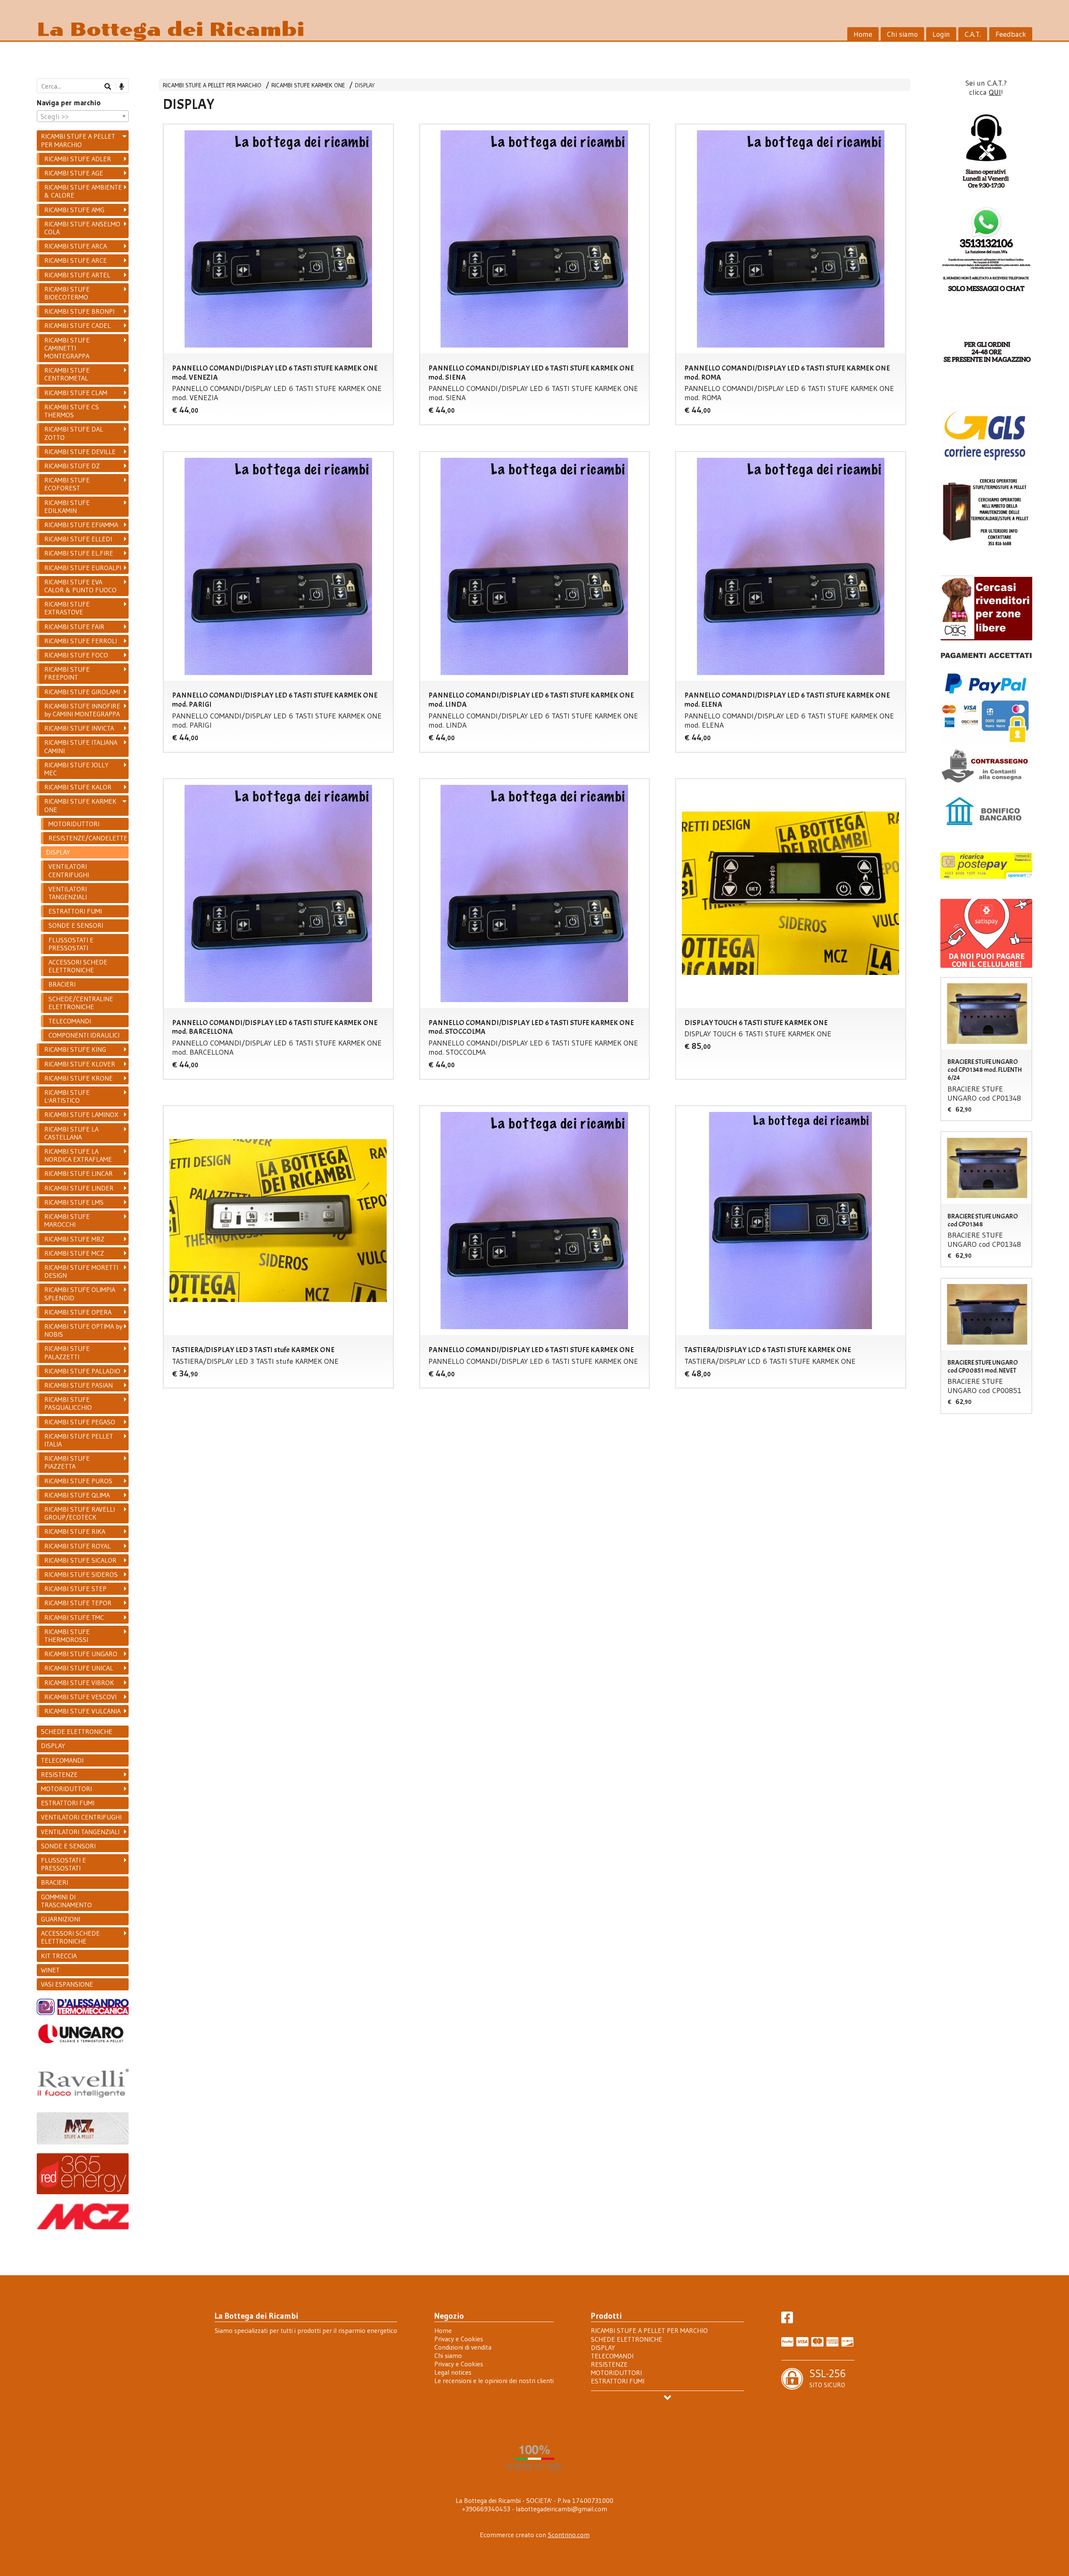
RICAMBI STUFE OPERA (78, 1312)
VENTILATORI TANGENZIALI (68, 893)
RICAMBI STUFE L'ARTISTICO (67, 1096)
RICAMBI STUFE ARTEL (77, 275)
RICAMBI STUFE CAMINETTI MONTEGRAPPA (67, 348)
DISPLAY (365, 85)
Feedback (1011, 34)
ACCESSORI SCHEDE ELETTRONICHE (78, 966)
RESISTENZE (59, 1774)
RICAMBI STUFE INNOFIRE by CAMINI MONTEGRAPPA (82, 710)
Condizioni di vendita (463, 2347)
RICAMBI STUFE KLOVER (80, 1064)
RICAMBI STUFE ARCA (76, 246)
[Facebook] (787, 2320)
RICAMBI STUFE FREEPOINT (67, 673)
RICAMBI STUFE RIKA (75, 1531)
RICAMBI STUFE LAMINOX (81, 1114)
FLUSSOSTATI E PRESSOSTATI (71, 944)
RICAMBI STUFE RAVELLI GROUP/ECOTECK (80, 1513)
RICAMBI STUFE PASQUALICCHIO (68, 1403)
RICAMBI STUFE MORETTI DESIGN (81, 1271)
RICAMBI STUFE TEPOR (78, 1603)
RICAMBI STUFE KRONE (79, 1078)
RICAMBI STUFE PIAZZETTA (67, 1462)
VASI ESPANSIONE (67, 1984)
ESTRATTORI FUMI (75, 911)
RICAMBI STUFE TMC (74, 1617)
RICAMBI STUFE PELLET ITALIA (79, 1440)
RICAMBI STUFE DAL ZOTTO (74, 433)
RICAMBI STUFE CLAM (76, 393)
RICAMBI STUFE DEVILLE (80, 452)
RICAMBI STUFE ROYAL (77, 1546)
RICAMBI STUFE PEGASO (80, 1422)
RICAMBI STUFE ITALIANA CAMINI (81, 746)
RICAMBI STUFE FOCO (76, 655)
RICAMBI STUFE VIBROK (79, 1683)
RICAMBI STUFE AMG (74, 210)
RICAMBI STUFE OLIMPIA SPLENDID (80, 1293)
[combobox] (83, 116)
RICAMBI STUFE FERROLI (81, 641)
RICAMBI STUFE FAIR (74, 627)
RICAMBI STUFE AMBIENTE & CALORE (83, 191)
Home (863, 34)
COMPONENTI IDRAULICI (84, 1035)
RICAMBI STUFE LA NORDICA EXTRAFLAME (78, 1155)
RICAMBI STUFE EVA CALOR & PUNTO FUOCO (80, 586)
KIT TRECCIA (59, 1956)
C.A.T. (973, 34)
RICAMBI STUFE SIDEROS (81, 1574)
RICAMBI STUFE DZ (72, 466)
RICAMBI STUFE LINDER (79, 1188)
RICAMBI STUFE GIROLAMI (82, 692)
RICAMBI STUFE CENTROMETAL (67, 374)
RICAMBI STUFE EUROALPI (83, 568)
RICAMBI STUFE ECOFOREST (67, 484)
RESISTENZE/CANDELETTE (88, 838)
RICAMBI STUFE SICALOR (80, 1560)
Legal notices (453, 2372)
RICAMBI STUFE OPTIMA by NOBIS (83, 1330)
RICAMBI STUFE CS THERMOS (72, 411)
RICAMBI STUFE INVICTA (79, 728)
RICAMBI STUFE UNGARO (81, 1654)
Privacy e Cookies (459, 2339)
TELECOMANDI (70, 1021)
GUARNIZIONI (61, 1919)
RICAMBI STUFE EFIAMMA (81, 525)
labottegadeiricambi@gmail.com (561, 2509)
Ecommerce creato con (535, 2535)
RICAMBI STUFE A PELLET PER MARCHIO (212, 85)
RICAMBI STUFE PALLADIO (82, 1371)
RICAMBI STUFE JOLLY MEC (76, 769)
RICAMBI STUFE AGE (74, 173)
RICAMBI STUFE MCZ (74, 1253)
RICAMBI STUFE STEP (75, 1589)
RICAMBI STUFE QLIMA (77, 1495)
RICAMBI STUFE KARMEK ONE (308, 85)
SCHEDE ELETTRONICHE (77, 1731)
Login (941, 34)
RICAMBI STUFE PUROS (78, 1481)
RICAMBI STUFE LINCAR (79, 1173)
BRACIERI (62, 984)
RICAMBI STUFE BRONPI (79, 311)
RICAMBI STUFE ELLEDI (78, 539)
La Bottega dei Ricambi (171, 29)
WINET (50, 1970)
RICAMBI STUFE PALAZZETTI (67, 1352)
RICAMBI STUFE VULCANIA (82, 1711)
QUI (995, 92)
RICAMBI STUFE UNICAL (79, 1668)
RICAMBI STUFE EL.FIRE (79, 553)
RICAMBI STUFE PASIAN (79, 1385)
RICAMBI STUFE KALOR (78, 787)
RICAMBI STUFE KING (75, 1049)
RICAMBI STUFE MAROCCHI (67, 1220)
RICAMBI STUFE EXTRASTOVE (67, 608)
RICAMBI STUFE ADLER (78, 159)
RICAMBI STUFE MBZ (74, 1239)
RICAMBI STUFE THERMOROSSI (67, 1636)
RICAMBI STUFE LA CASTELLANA (71, 1133)
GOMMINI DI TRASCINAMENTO (66, 1901)
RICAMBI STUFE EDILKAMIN (67, 506)
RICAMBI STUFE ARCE (76, 260)
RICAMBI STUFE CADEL (77, 325)
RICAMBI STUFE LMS (74, 1202)
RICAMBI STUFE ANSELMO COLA (82, 228)
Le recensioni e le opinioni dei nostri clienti (494, 2381)
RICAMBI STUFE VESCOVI (80, 1697)
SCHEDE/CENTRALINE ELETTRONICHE (81, 1003)
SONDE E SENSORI (76, 925)
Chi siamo (902, 34)
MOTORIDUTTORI (74, 824)
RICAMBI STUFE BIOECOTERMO (67, 293)
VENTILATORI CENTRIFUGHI (69, 870)
